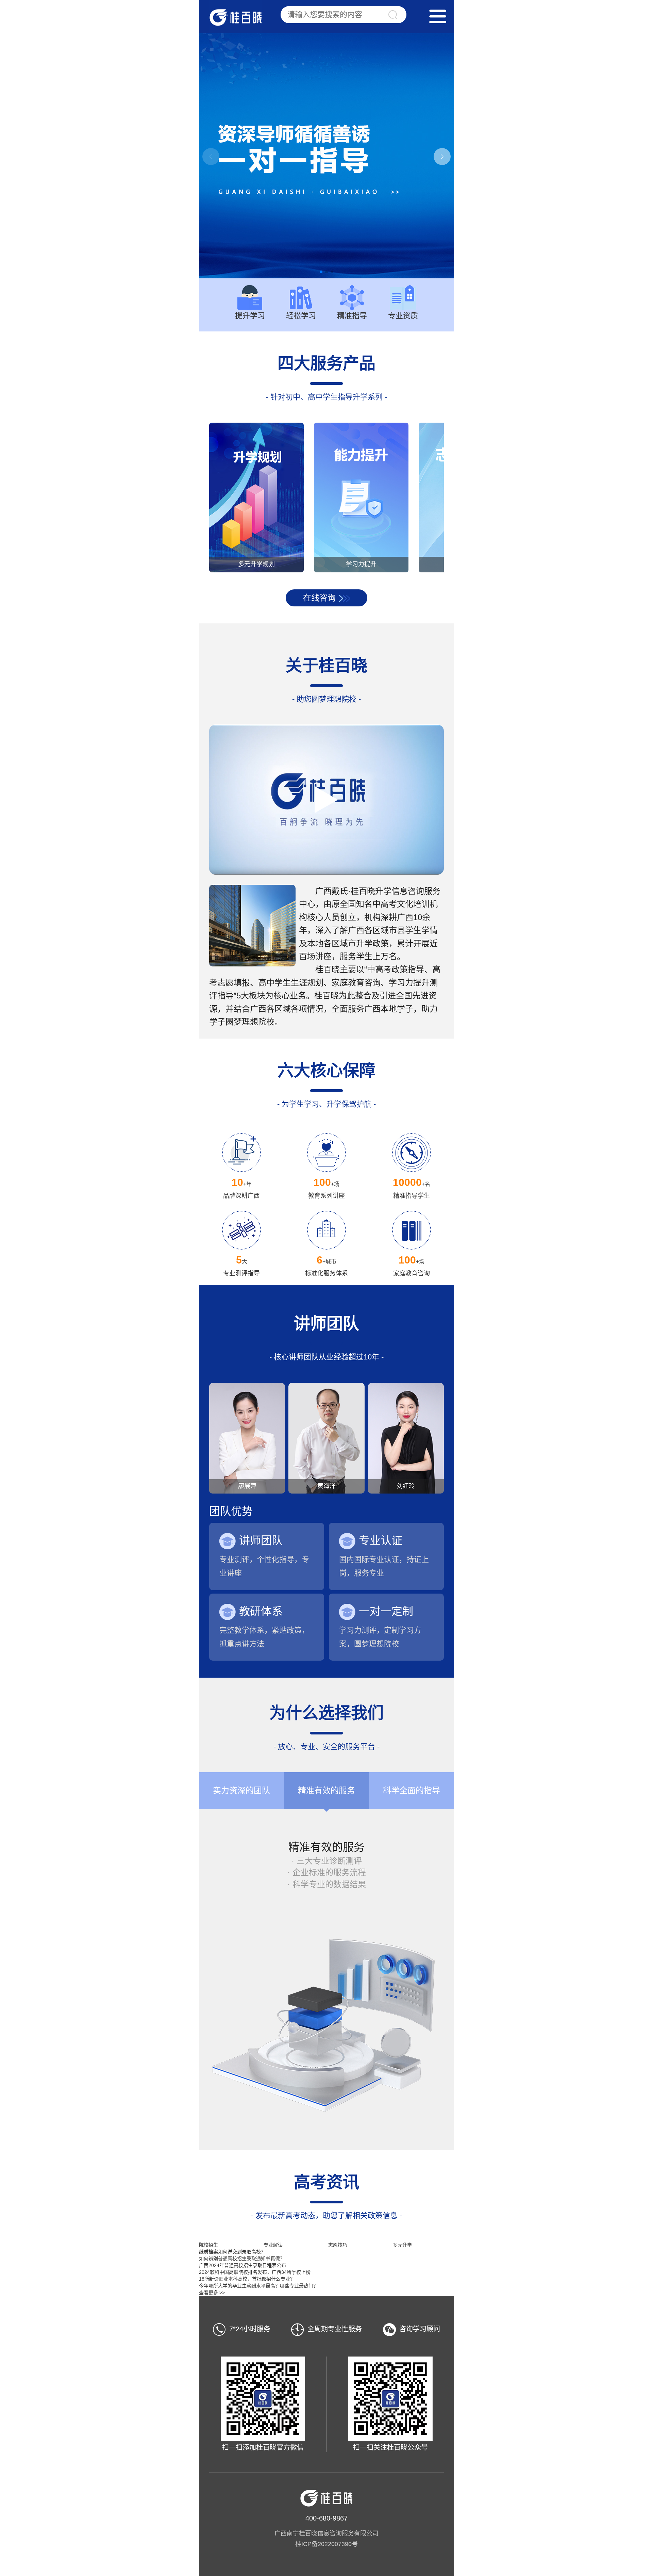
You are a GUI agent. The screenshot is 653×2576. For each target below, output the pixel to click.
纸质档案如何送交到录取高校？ (232, 2252)
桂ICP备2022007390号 (326, 2544)
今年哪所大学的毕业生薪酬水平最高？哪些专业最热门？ (258, 2286)
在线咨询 (319, 598)
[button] (442, 157)
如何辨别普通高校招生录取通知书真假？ (242, 2259)
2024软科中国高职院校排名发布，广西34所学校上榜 (255, 2272)
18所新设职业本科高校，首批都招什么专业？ (247, 2279)
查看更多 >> (212, 2293)
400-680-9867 (326, 2518)
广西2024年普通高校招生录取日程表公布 (242, 2265)
